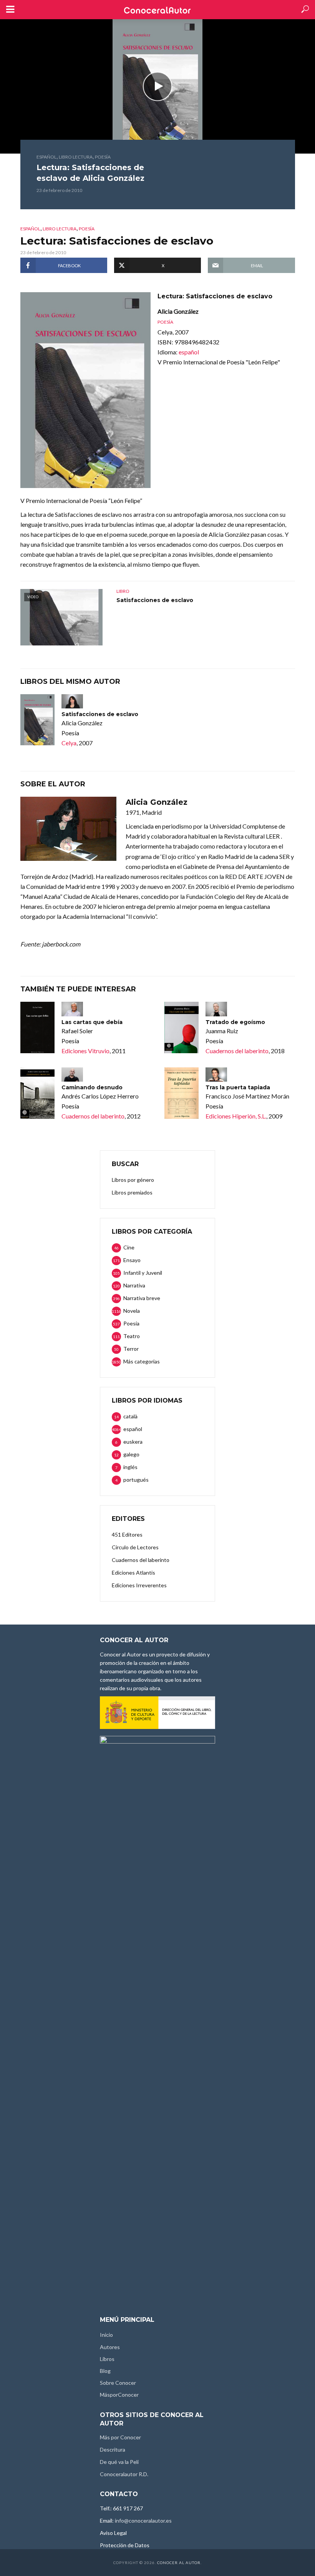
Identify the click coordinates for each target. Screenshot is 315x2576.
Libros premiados (132, 1192)
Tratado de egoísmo (235, 1022)
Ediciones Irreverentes (139, 1585)
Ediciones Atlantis (133, 1573)
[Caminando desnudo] (37, 1093)
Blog (105, 2371)
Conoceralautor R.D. (124, 2474)
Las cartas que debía (92, 1022)
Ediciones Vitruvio (85, 1051)
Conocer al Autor (179, 2563)
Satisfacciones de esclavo (155, 600)
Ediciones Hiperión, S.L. (236, 1116)
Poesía (103, 157)
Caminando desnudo (92, 1087)
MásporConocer (119, 2395)
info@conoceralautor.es (143, 2521)
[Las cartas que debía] (37, 1027)
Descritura (113, 2449)
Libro (123, 591)
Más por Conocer (120, 2437)
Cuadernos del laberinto (237, 1051)
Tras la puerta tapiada (238, 1087)
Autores (110, 2347)
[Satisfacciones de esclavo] (37, 720)
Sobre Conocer (118, 2383)
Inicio (106, 2335)
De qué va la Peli (119, 2462)
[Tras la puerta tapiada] (182, 1093)
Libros (107, 2359)
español (46, 157)
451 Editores (127, 1535)
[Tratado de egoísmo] (182, 1027)
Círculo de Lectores (135, 1547)
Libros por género (133, 1180)
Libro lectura (76, 157)
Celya (69, 743)
